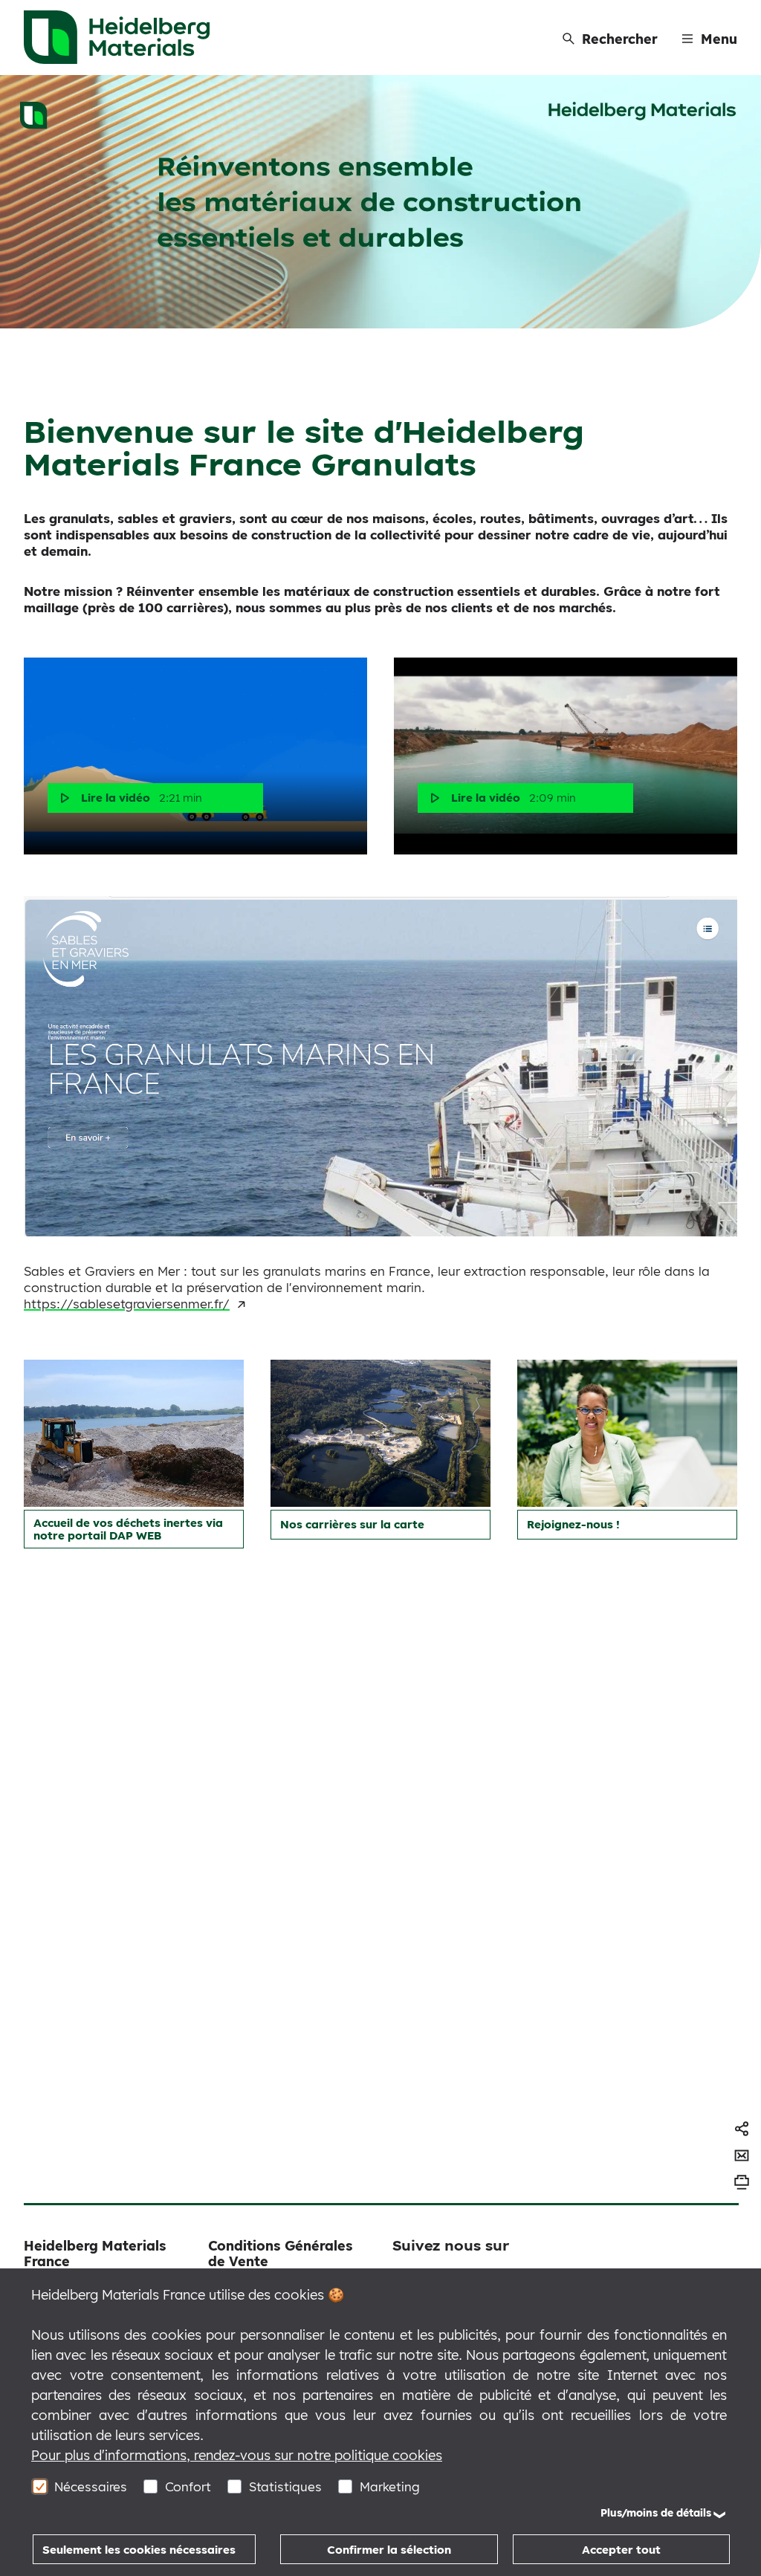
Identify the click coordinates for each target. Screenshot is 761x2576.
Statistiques (285, 2486)
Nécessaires (91, 2486)
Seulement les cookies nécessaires (139, 2550)
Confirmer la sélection (389, 2550)
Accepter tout (621, 2550)
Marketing (390, 2486)
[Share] (742, 2129)
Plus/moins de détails (656, 2513)
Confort (188, 2486)
